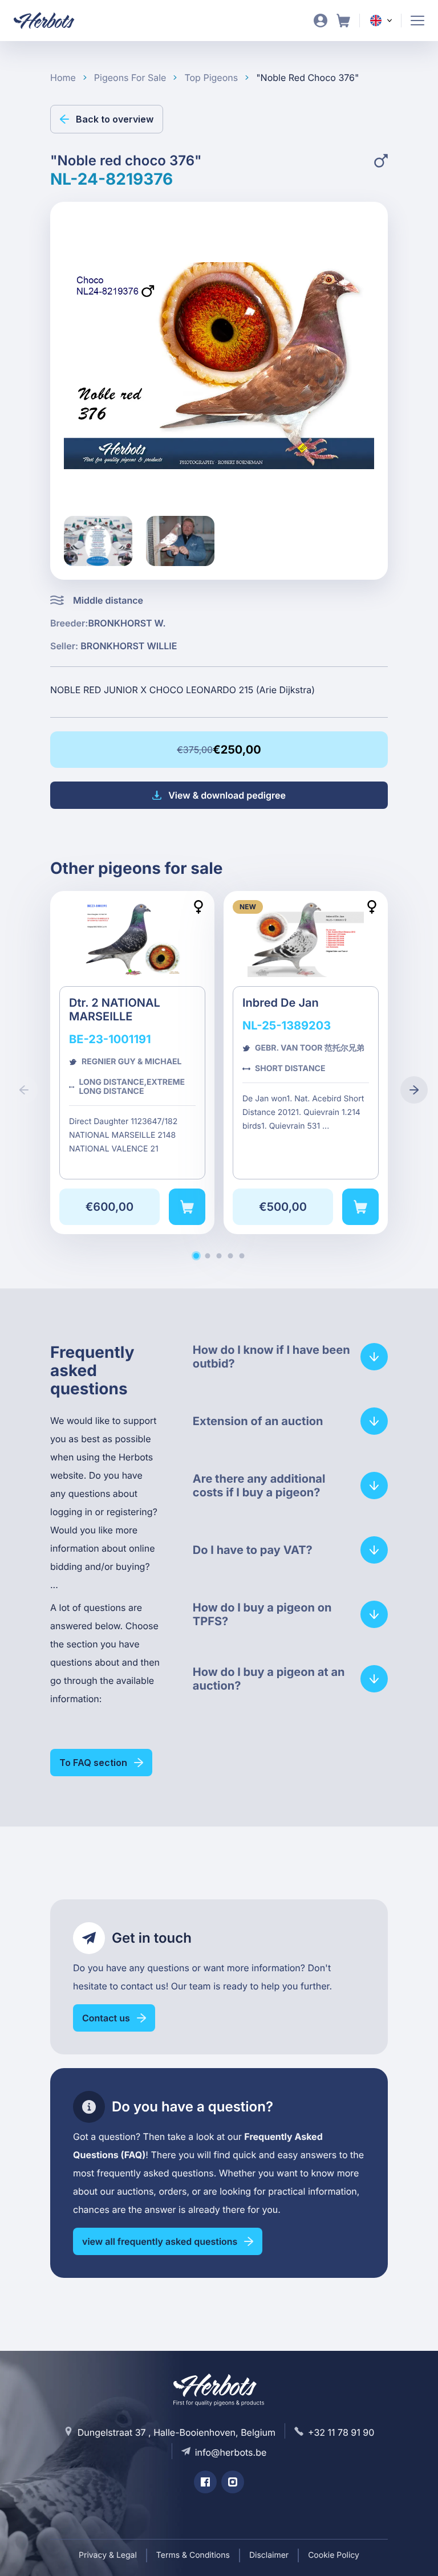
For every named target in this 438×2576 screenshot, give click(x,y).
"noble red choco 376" (307, 78)
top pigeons (211, 78)
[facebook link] (205, 2482)
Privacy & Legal (108, 2555)
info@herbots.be (231, 2452)
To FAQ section (93, 1763)
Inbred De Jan (306, 1063)
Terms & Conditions (193, 2555)
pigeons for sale (130, 78)
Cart (343, 21)
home (63, 78)
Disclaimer (269, 2555)
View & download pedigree (227, 795)
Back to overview (115, 119)
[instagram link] (233, 2482)
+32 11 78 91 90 (341, 2432)
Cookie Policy (334, 2555)
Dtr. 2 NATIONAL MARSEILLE (132, 1063)
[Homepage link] (51, 21)
